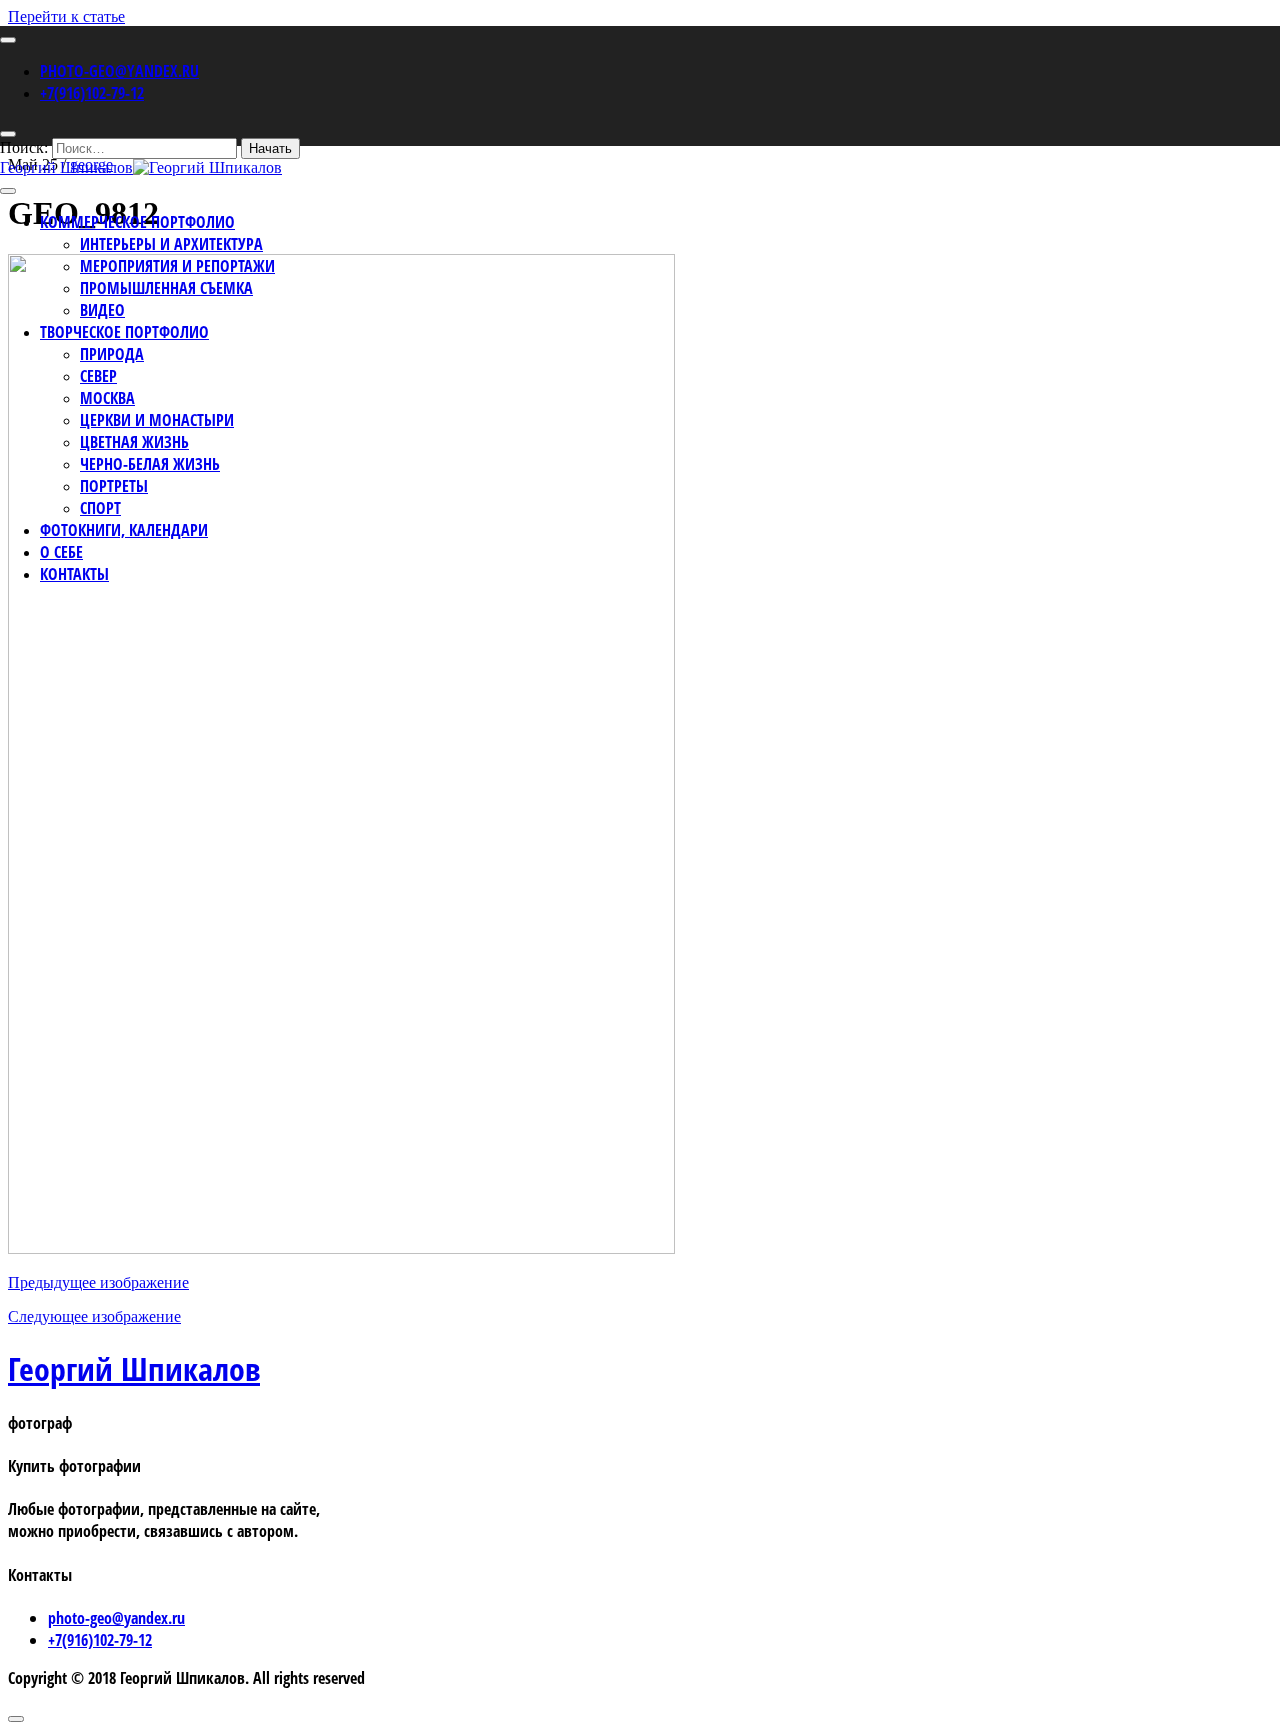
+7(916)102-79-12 (92, 93)
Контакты (74, 574)
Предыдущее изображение (98, 1282)
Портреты (114, 486)
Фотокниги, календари (124, 530)
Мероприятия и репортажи (177, 266)
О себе (61, 552)
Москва (107, 398)
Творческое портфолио (124, 332)
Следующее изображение (94, 1316)
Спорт (100, 508)
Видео (102, 310)
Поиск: (24, 147)
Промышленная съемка (166, 288)
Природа (112, 354)
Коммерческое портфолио (137, 222)
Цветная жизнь (134, 442)
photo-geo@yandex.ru (119, 71)
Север (98, 376)
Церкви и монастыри (157, 420)
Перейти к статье (66, 16)
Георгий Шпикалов (134, 1368)
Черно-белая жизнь (150, 464)
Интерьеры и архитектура (171, 244)
